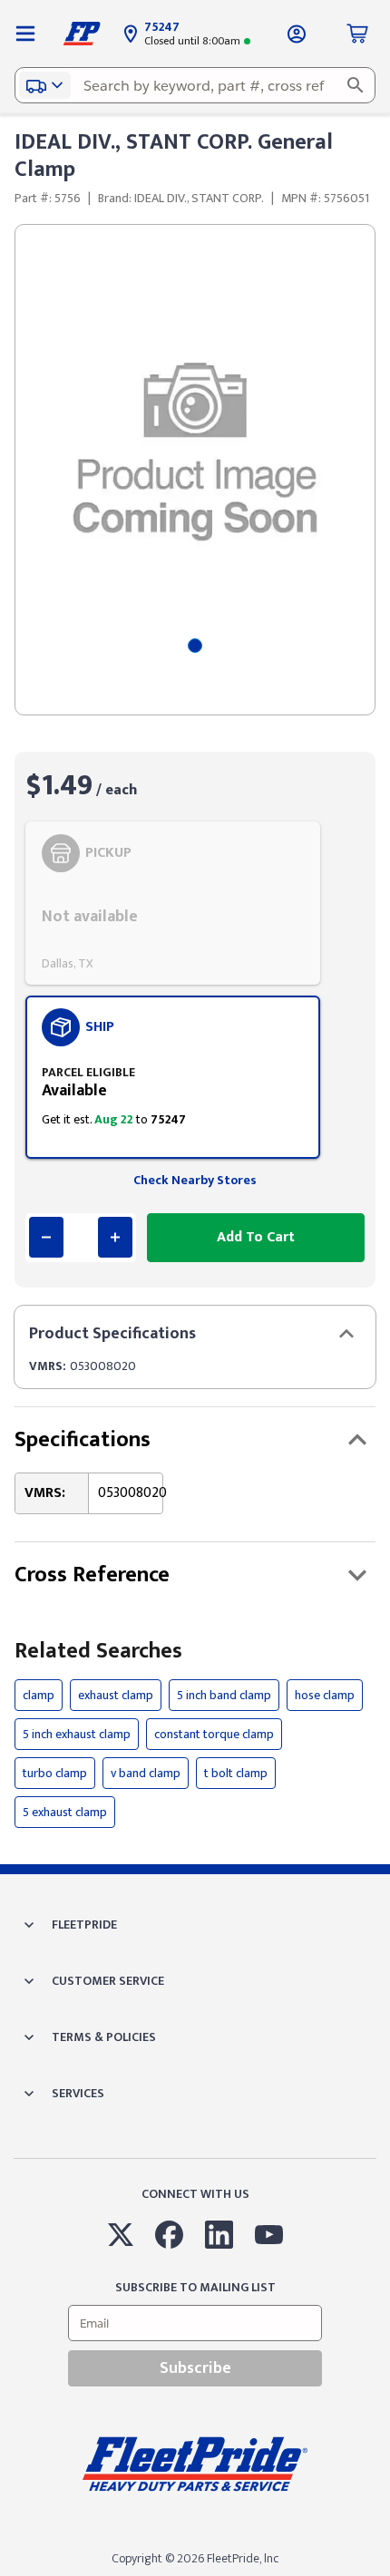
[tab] (195, 646)
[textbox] (195, 85)
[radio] (173, 903)
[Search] (356, 85)
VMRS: (48, 1366)
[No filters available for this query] (25, 34)
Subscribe (195, 2368)
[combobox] (195, 85)
